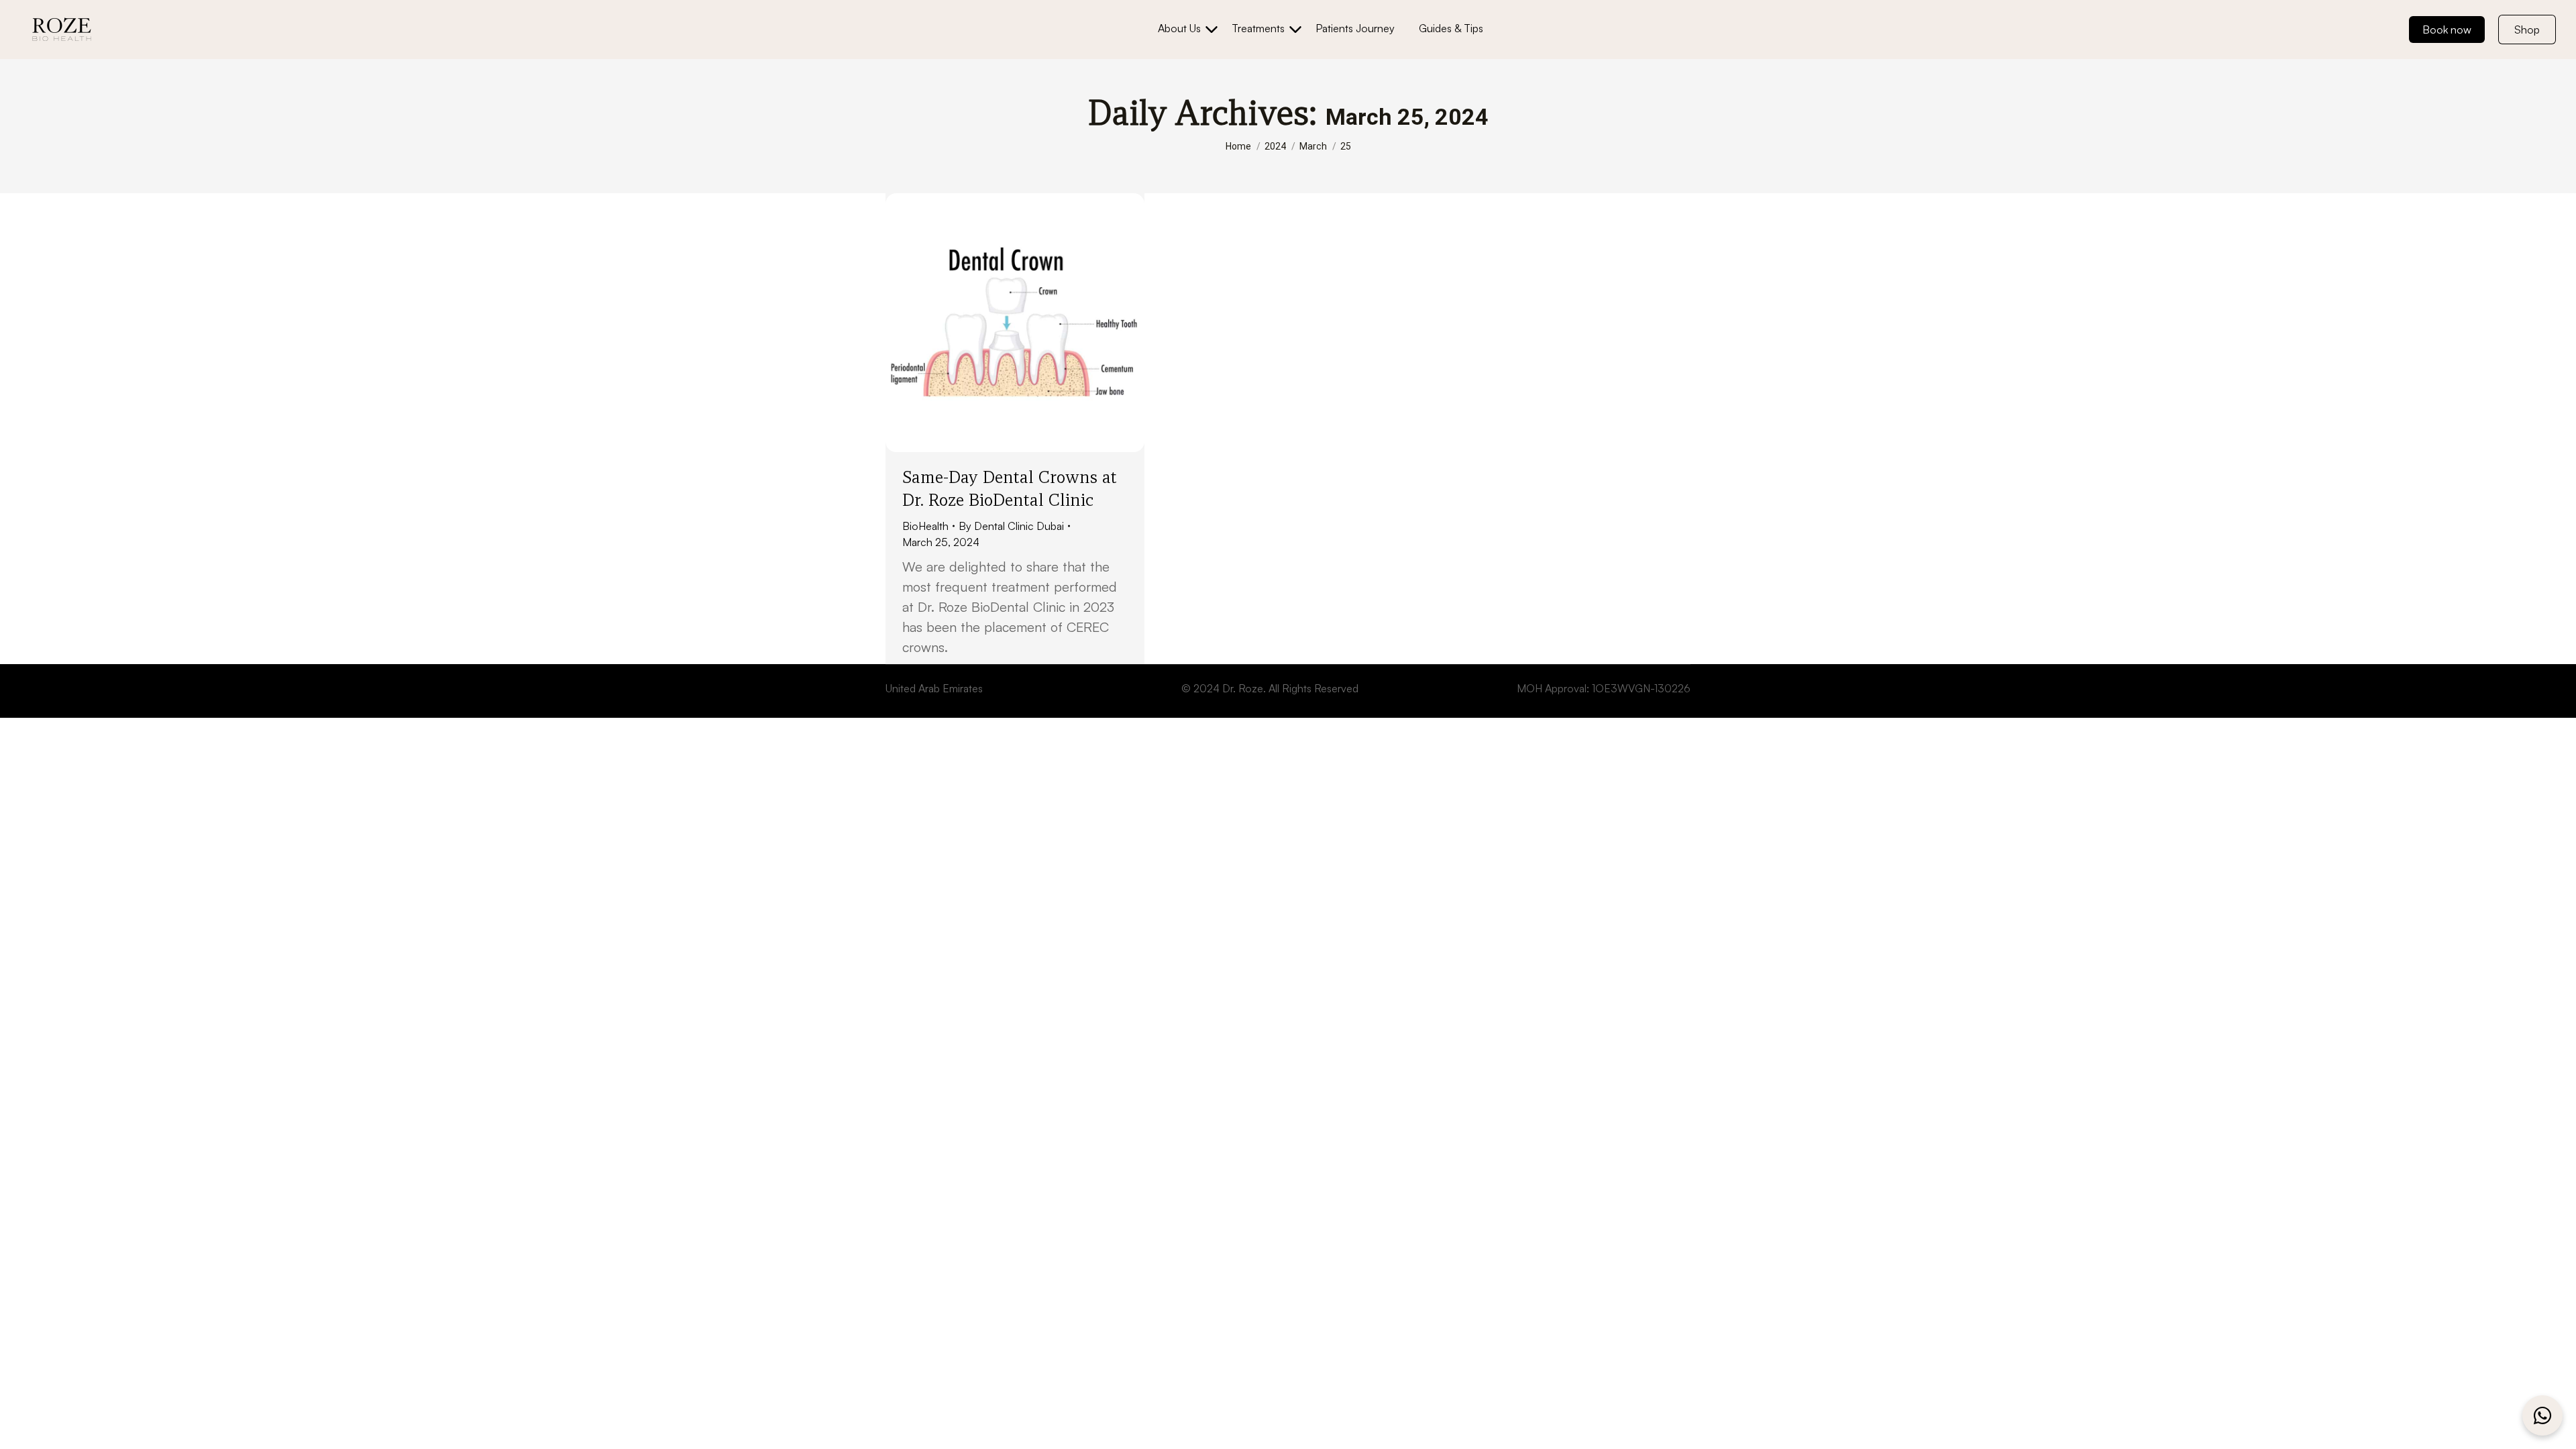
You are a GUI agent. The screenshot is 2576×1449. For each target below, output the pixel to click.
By (1011, 526)
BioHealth (925, 526)
